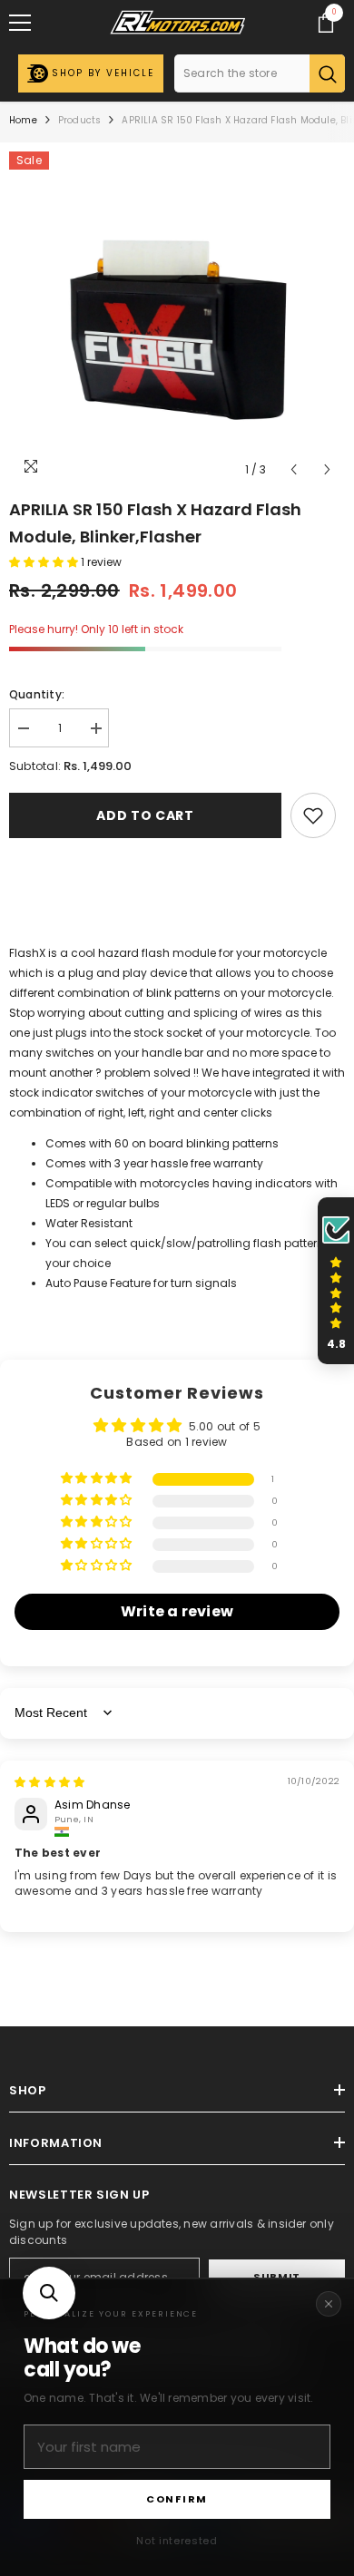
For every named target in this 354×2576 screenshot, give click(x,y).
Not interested (177, 2541)
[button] (49, 2293)
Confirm (177, 2499)
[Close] (329, 2304)
